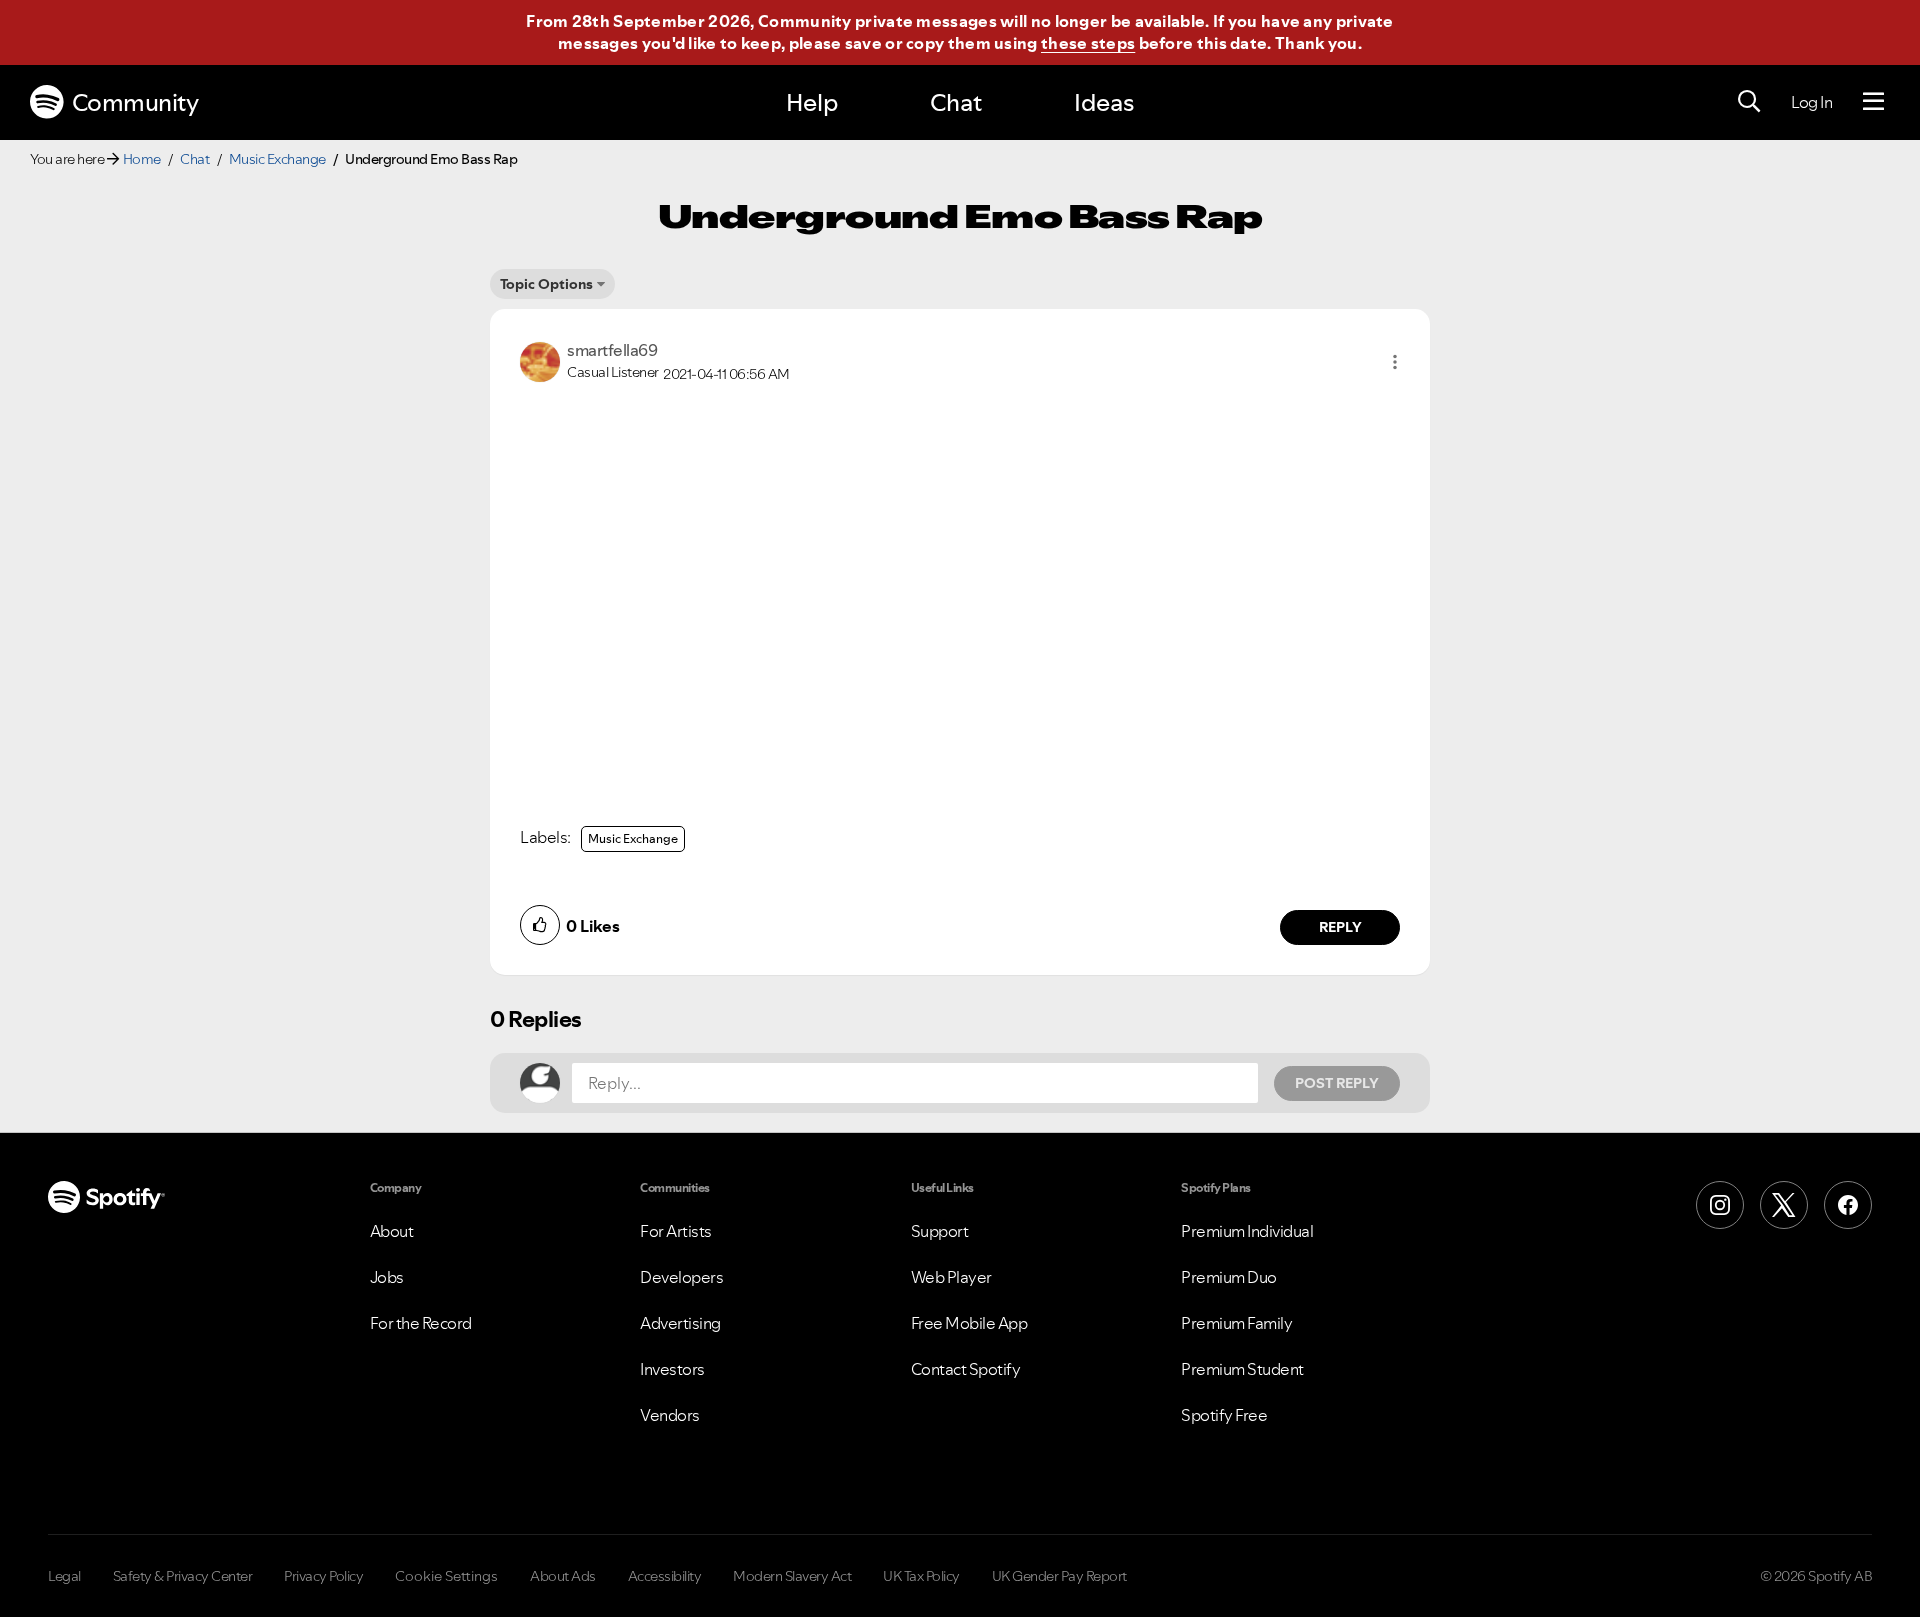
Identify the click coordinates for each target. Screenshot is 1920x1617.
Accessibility (665, 1576)
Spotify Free (1224, 1415)
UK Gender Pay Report (1059, 1576)
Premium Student (1242, 1369)
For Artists (676, 1231)
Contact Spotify (966, 1369)
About (392, 1231)
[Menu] (1873, 102)
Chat (956, 102)
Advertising (680, 1323)
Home (142, 159)
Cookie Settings (446, 1576)
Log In (1811, 102)
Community (135, 102)
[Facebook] (1848, 1205)
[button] (1395, 362)
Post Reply (1337, 1083)
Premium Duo (1229, 1277)
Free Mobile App (969, 1323)
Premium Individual (1247, 1231)
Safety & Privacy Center (183, 1576)
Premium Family (1236, 1323)
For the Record (421, 1323)
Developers (681, 1277)
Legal (64, 1576)
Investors (672, 1369)
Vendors (670, 1415)
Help (812, 102)
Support (940, 1231)
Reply (1340, 927)
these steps (1088, 43)
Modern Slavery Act (792, 1576)
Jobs (387, 1277)
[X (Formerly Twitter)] (1784, 1205)
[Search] (1749, 102)
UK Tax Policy (921, 1576)
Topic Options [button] (546, 284)
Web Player (951, 1277)
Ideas (1104, 102)
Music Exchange (277, 159)
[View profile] (540, 360)
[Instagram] (1720, 1205)
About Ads (563, 1576)
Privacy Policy (323, 1576)
